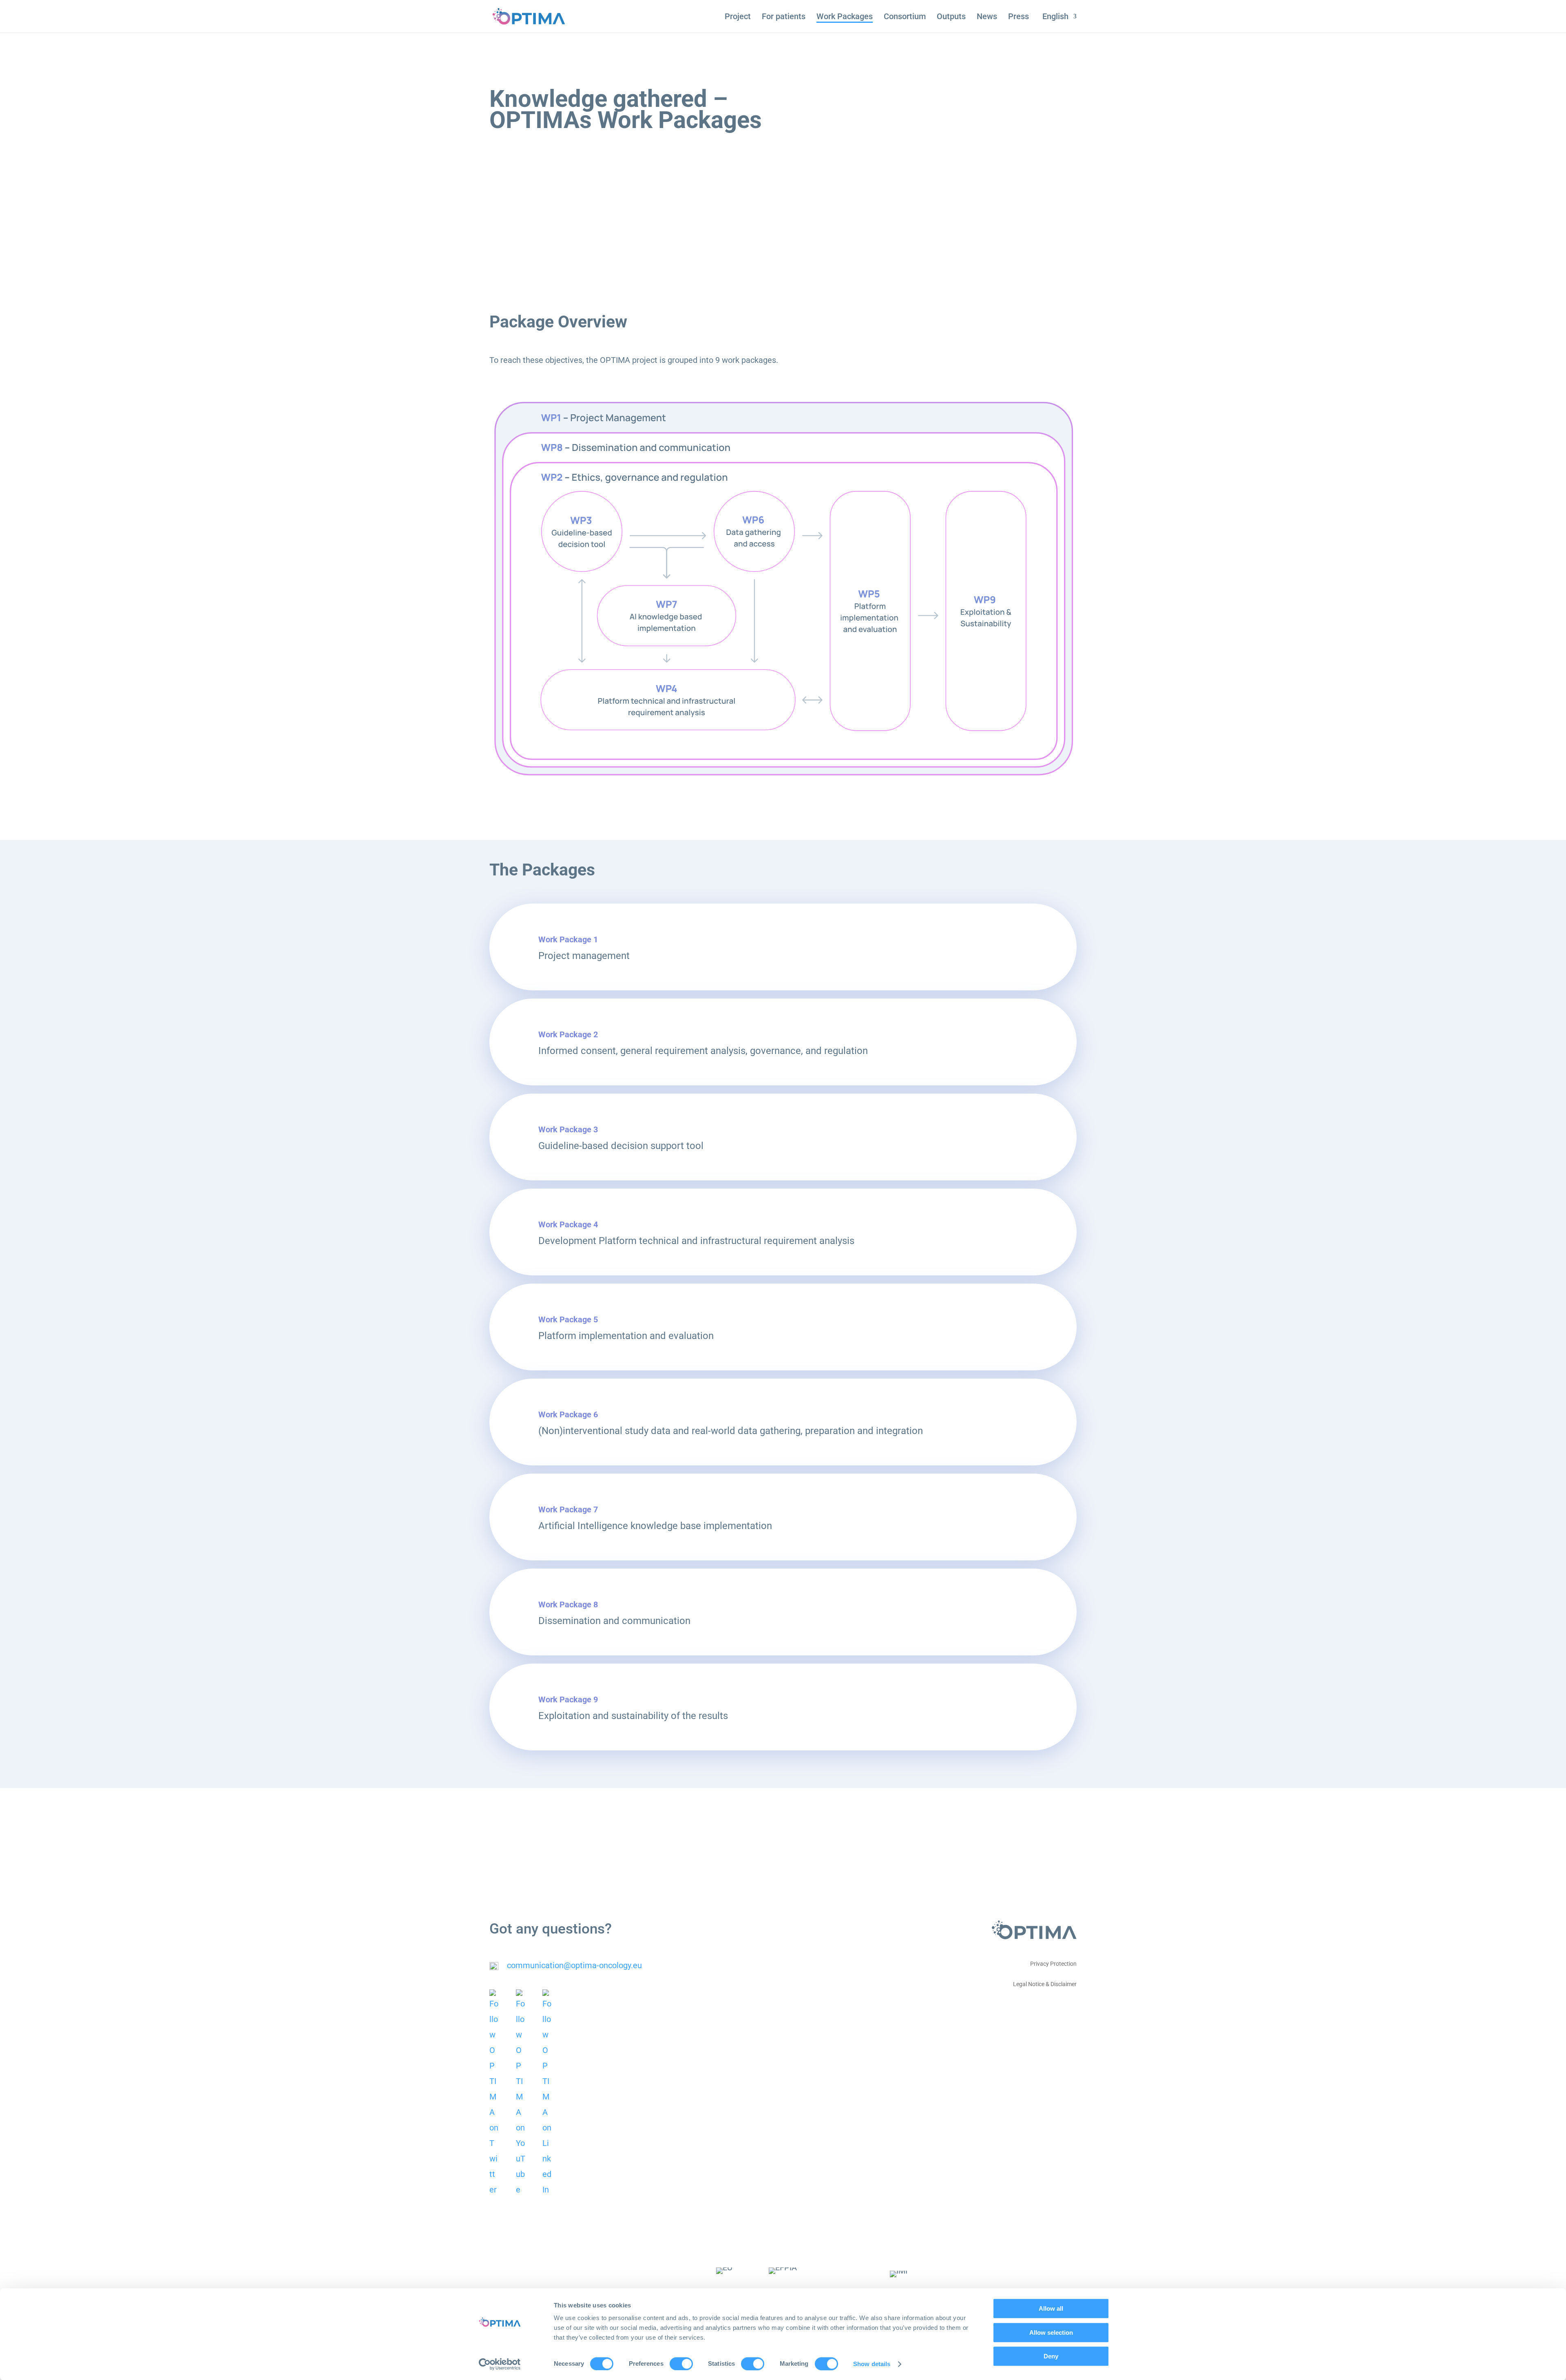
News (987, 17)
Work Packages (845, 17)
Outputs (951, 17)
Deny (1051, 2356)
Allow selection (1051, 2332)
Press (1019, 17)
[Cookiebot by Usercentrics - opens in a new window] (500, 2364)
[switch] (681, 2364)
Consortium (905, 17)
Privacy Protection (1053, 1964)
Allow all (1051, 2308)
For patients (784, 17)
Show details (872, 2364)
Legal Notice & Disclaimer (1045, 1984)
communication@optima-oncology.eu (574, 1965)
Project (738, 17)
